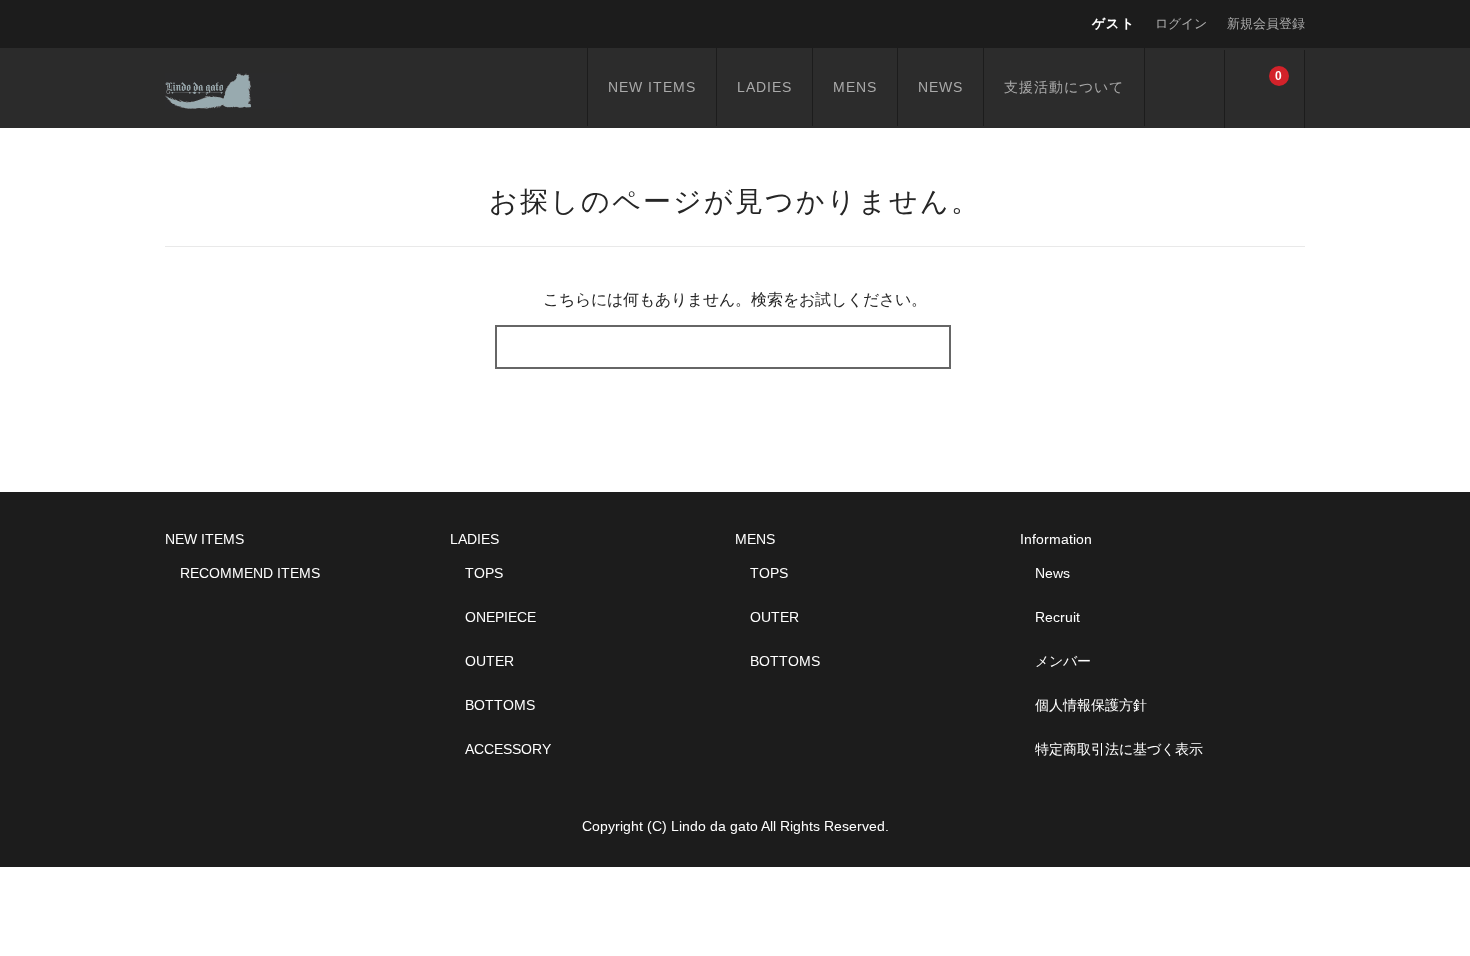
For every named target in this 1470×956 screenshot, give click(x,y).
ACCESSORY (508, 749)
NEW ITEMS (652, 87)
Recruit (1057, 617)
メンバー (1063, 661)
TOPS (484, 573)
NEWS (940, 87)
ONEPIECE (500, 617)
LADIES (764, 87)
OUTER (489, 661)
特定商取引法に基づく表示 (1119, 749)
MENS (855, 87)
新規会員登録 (1266, 23)
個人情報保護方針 (1091, 705)
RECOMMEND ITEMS (250, 573)
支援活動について (1064, 87)
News (1052, 573)
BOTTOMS (500, 705)
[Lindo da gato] (228, 88)
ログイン (1181, 23)
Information (1056, 539)
